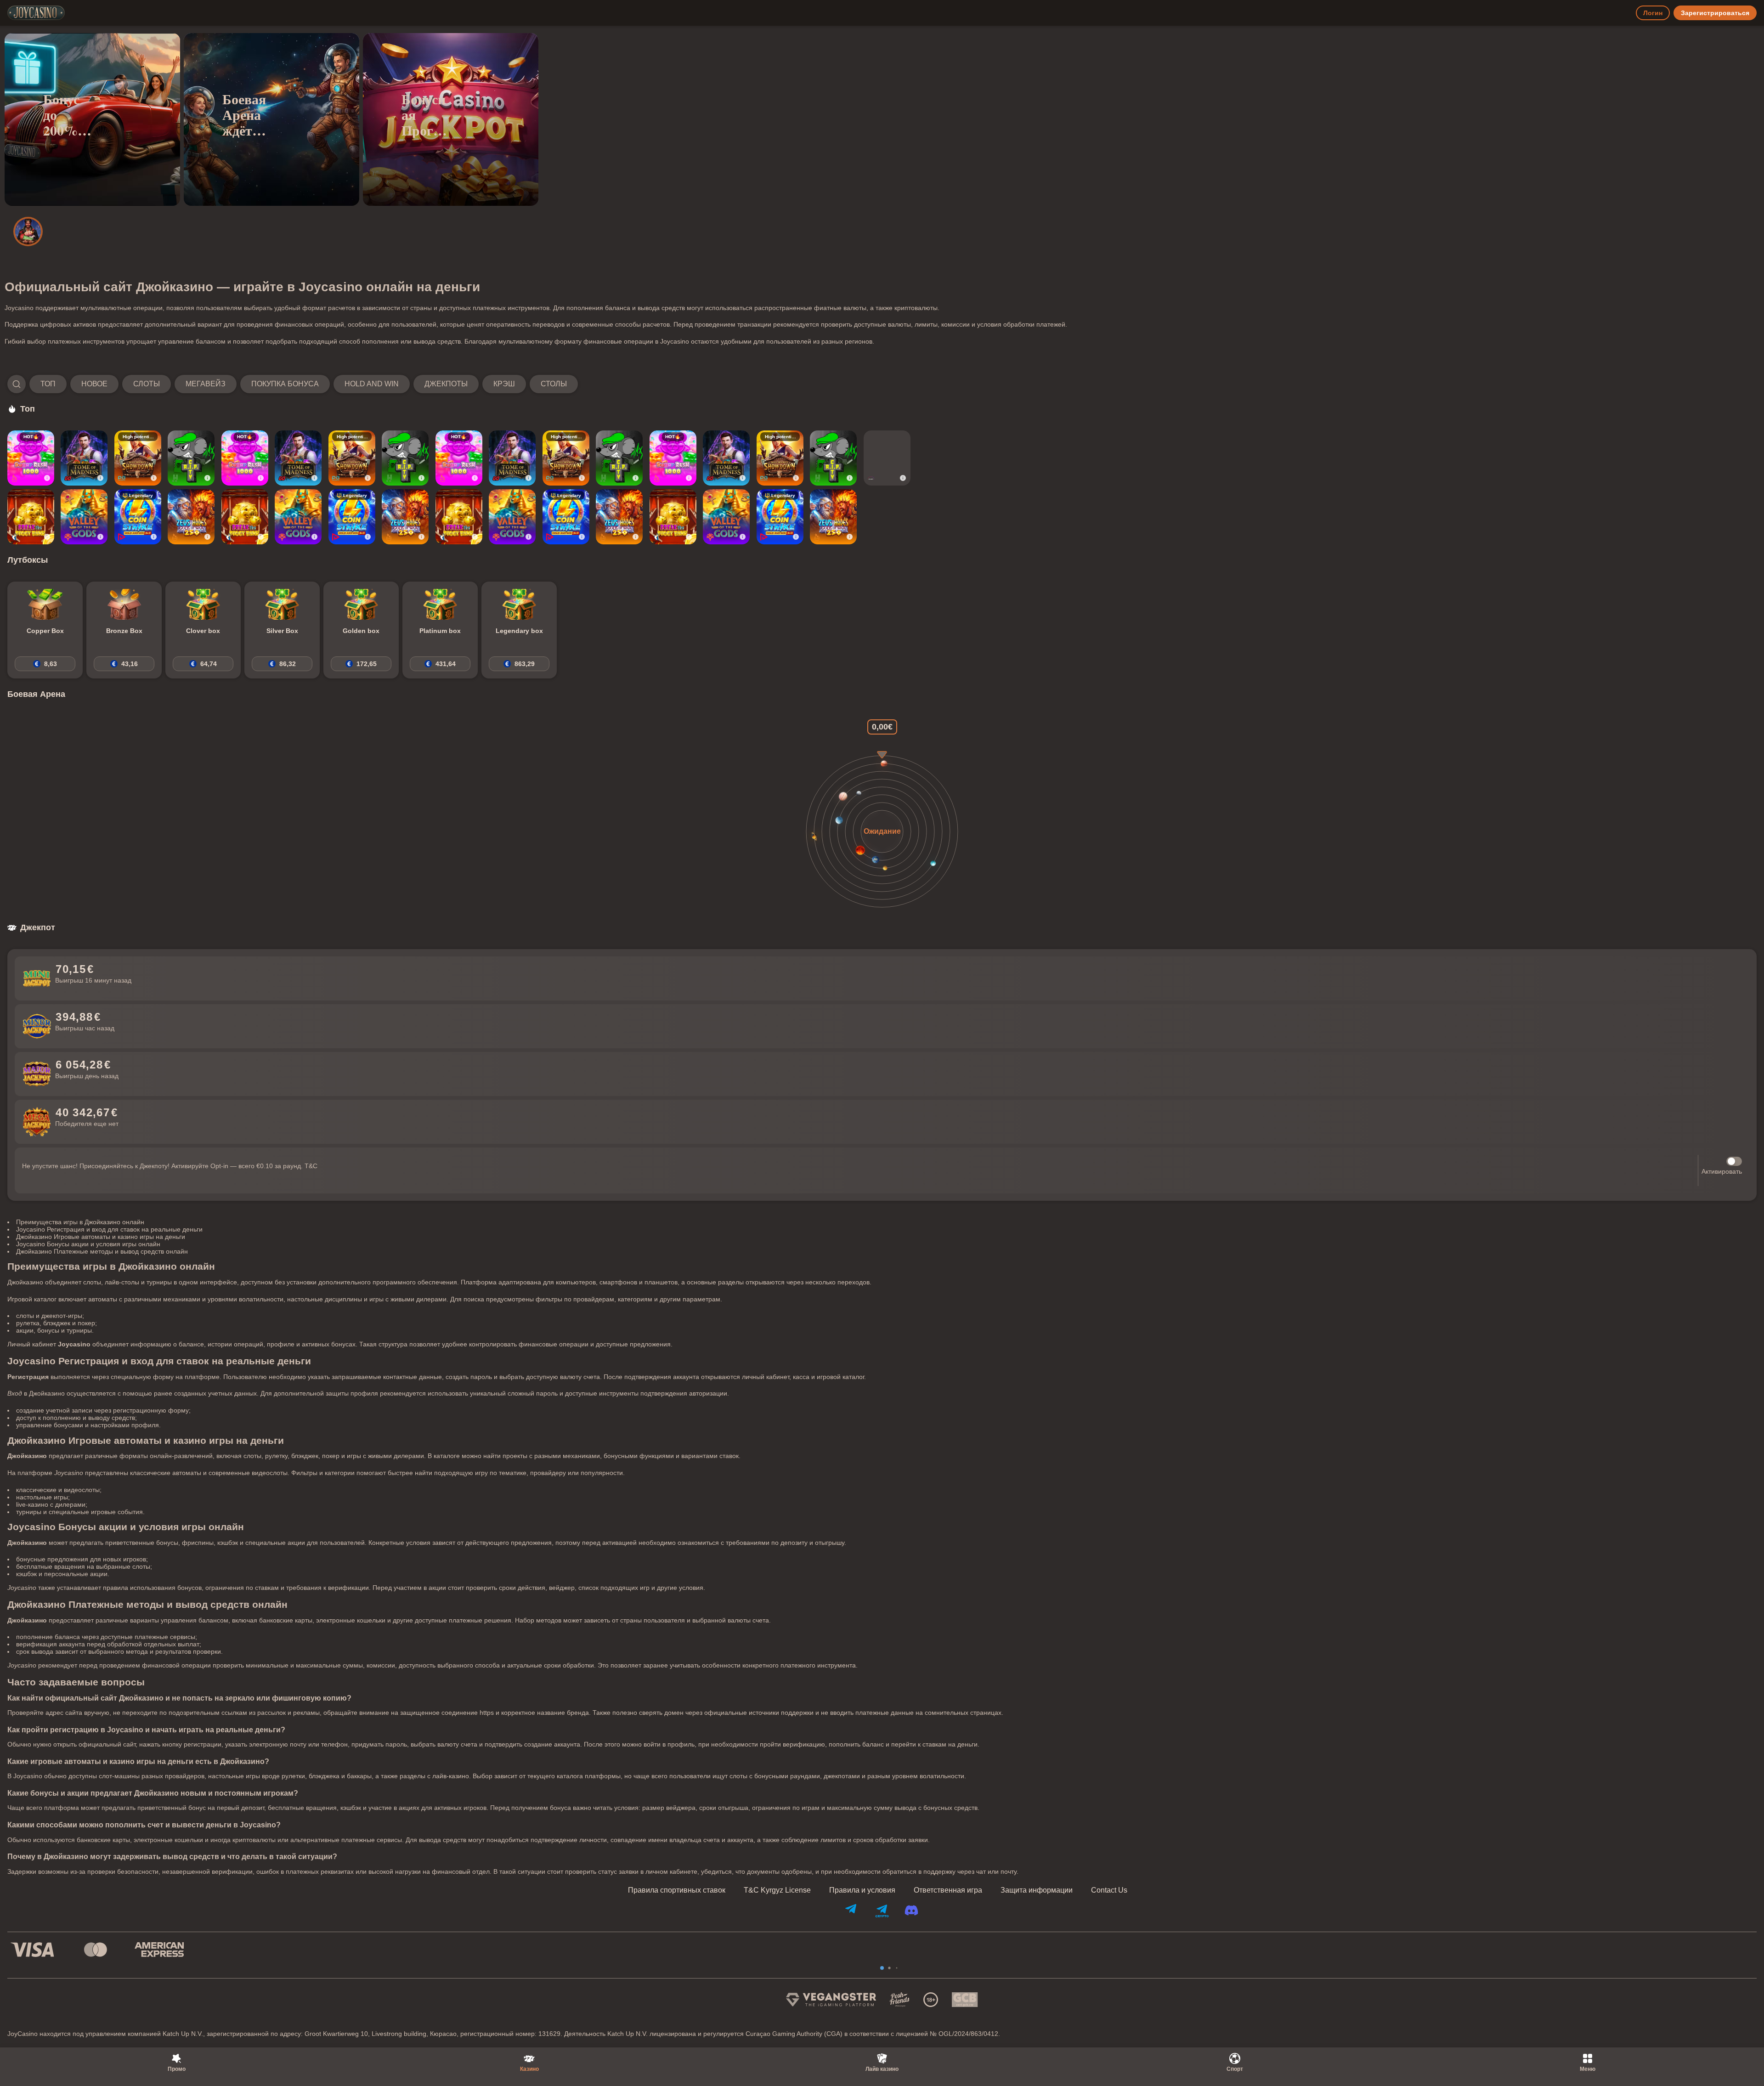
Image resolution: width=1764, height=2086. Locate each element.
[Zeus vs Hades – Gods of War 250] (191, 517)
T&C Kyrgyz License (777, 1890)
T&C (311, 1166)
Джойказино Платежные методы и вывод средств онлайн (102, 1251)
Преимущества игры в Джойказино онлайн (80, 1222)
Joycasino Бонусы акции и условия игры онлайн (88, 1244)
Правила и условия (862, 1890)
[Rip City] (191, 458)
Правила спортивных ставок (677, 1890)
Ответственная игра (948, 1890)
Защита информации (1037, 1890)
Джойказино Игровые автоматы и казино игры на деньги (101, 1237)
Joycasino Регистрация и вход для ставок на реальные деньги (109, 1229)
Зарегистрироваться (1715, 13)
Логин (1653, 13)
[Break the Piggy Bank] (31, 517)
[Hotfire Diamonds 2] (887, 458)
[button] (293, 384)
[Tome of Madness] (84, 458)
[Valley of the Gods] (84, 517)
